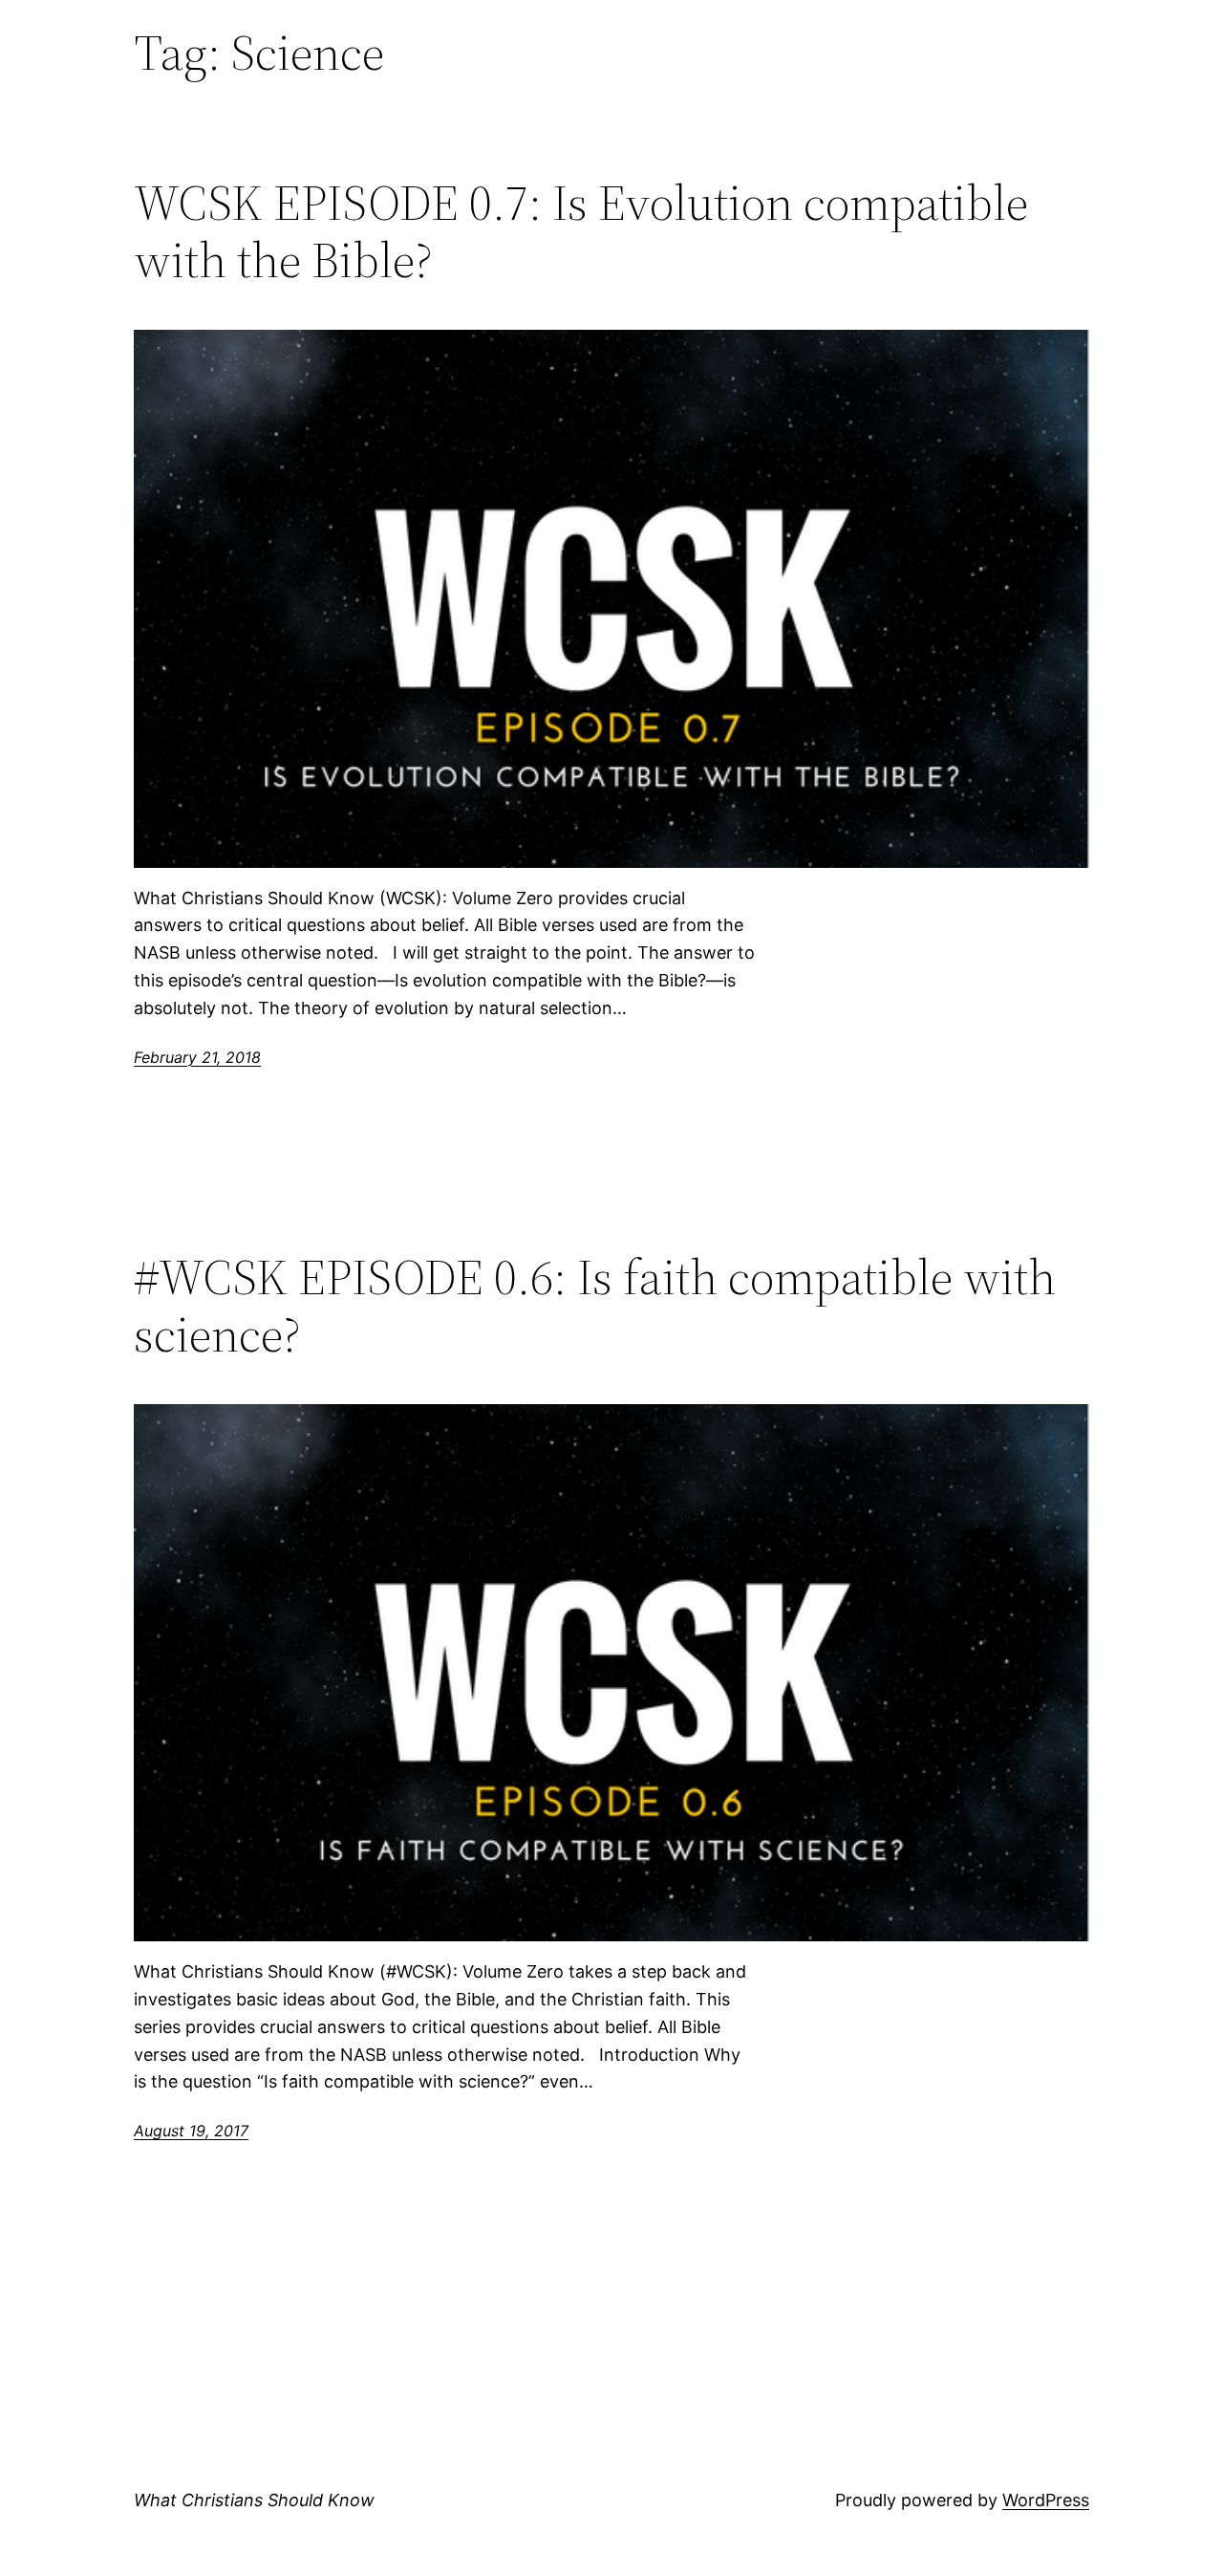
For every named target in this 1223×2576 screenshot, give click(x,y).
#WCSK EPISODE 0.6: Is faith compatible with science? (595, 1306)
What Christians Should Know (254, 2500)
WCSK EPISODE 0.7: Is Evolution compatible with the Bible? (581, 231)
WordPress (1046, 2500)
